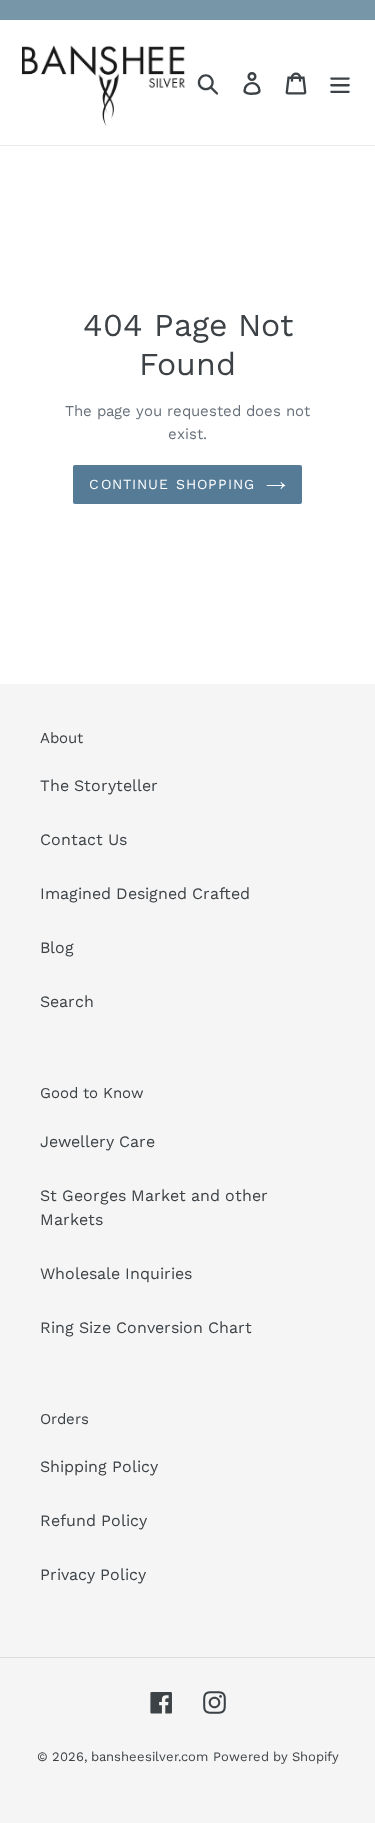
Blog (57, 947)
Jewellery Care (97, 1141)
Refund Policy (93, 1520)
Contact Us (83, 839)
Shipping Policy (99, 1466)
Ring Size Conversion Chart (146, 1327)
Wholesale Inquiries (116, 1273)
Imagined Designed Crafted (145, 893)
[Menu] (340, 82)
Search (67, 1001)
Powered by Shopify (276, 1756)
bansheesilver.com (149, 1756)
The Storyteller (99, 785)
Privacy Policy (93, 1574)
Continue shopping (172, 484)
